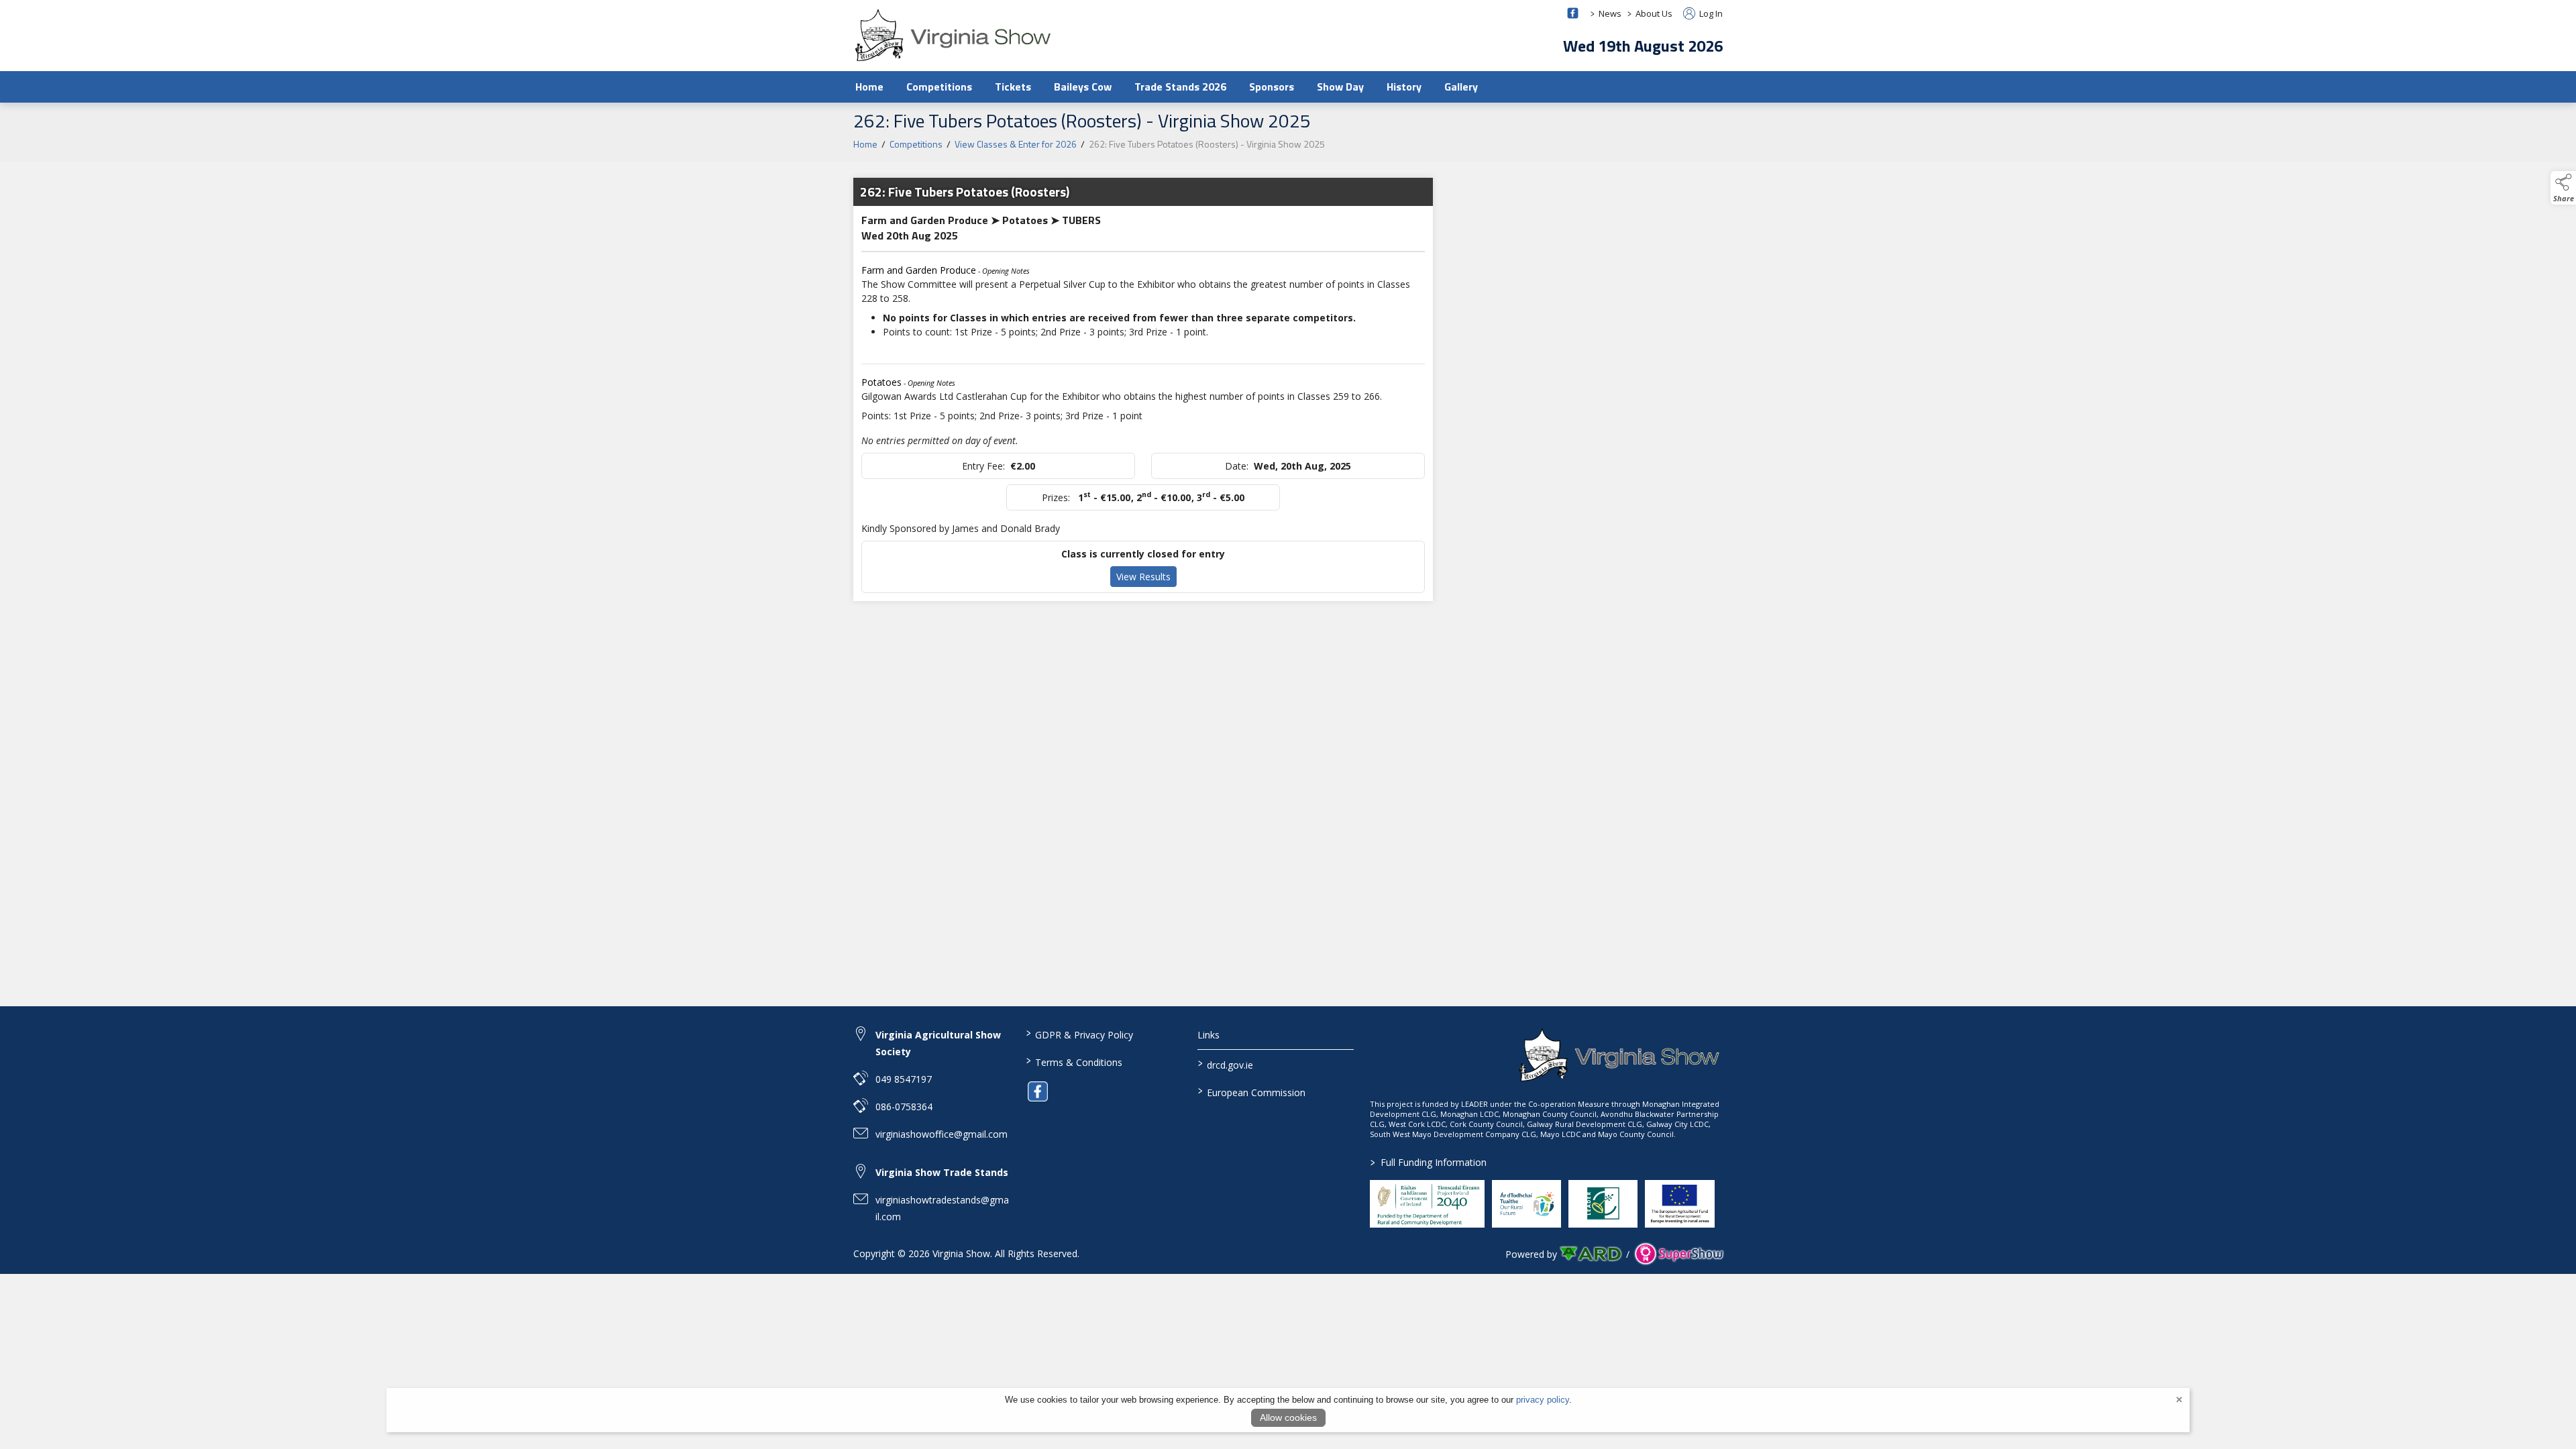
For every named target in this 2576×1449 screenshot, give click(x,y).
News (1610, 13)
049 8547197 (904, 1079)
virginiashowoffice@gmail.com (942, 1134)
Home (869, 87)
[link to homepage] (954, 35)
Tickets (1013, 87)
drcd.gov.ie (1226, 1064)
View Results (1143, 577)
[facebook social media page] (1573, 13)
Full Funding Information (1429, 1162)
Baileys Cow (1083, 87)
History (1404, 87)
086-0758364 (904, 1107)
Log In (1710, 13)
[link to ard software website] (1592, 1254)
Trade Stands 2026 (1180, 87)
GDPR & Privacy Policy (1079, 1034)
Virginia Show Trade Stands (942, 1172)
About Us (1654, 13)
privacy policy (1543, 1400)
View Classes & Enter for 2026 (1016, 144)
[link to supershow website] (1679, 1254)
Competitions (939, 87)
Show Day (1340, 87)
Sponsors (1272, 87)
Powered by (1531, 1254)
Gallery (1461, 87)
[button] (2563, 188)
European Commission (1252, 1091)
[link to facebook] (1038, 1091)
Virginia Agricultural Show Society (938, 1043)
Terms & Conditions (1074, 1061)
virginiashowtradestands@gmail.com (942, 1208)
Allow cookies (1288, 1417)
